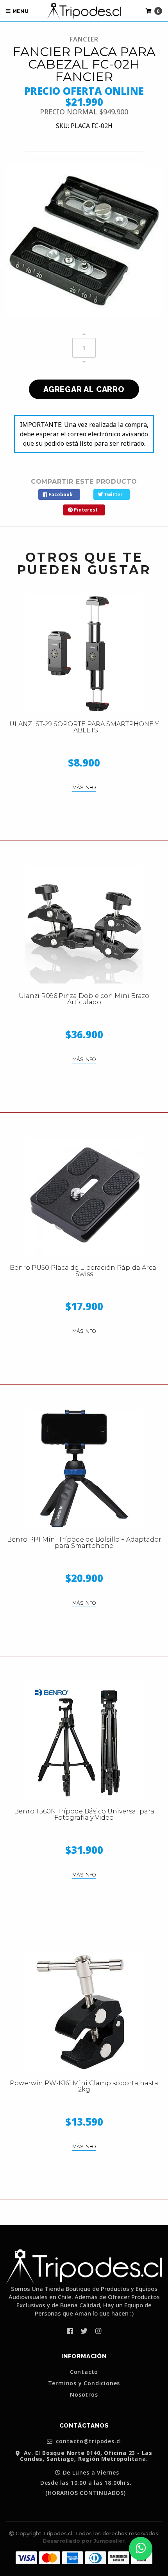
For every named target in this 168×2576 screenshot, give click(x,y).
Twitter (113, 494)
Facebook (60, 494)
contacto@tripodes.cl (88, 2441)
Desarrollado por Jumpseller (84, 2541)
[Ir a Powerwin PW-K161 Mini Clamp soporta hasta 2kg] (84, 2012)
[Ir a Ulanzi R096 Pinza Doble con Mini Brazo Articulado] (84, 925)
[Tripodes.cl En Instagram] (98, 2331)
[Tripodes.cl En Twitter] (84, 2331)
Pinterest (85, 510)
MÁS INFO (84, 787)
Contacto (84, 2372)
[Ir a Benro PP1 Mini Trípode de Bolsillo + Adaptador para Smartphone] (84, 1468)
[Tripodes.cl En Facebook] (70, 2331)
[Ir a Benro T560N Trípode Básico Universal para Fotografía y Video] (84, 1740)
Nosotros (84, 2395)
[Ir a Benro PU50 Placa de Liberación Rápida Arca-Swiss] (84, 1197)
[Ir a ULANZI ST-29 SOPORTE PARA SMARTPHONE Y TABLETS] (84, 653)
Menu (20, 11)
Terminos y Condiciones (84, 2383)
